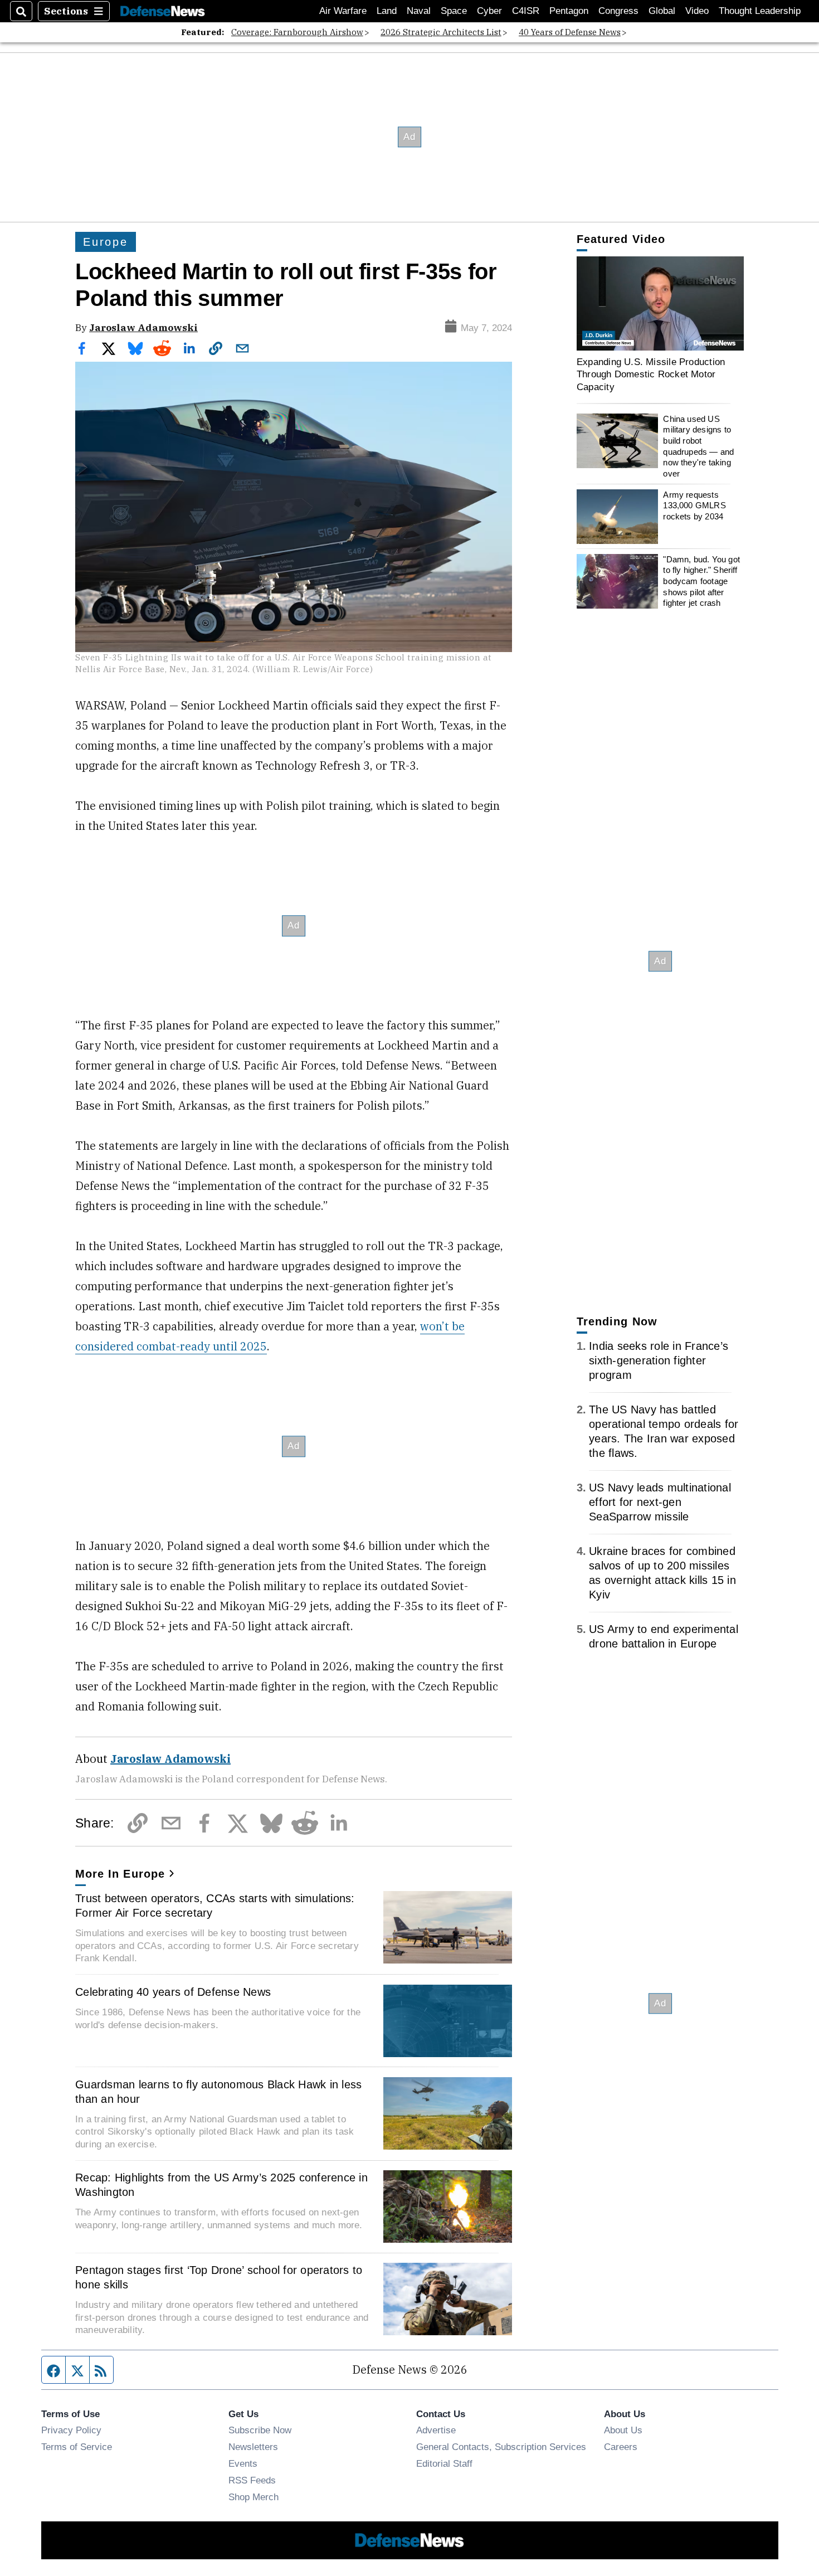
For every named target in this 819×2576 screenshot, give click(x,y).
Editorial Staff (444, 2463)
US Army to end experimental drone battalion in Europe (664, 1636)
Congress (618, 11)
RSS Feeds (252, 2480)
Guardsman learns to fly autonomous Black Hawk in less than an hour (218, 2092)
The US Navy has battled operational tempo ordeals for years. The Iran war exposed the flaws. (664, 1431)
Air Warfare (343, 11)
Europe (106, 242)
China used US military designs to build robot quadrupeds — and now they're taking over (698, 446)
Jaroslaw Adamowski (143, 327)
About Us (623, 2430)
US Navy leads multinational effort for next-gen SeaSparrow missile (660, 1502)
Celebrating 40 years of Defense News (173, 1992)
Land (387, 11)
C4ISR (526, 11)
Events (243, 2463)
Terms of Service (77, 2447)
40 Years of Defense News (570, 32)
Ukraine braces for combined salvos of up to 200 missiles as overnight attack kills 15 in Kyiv (662, 1573)
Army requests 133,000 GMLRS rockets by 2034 (694, 506)
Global (662, 11)
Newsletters (253, 2447)
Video (697, 11)
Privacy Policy (71, 2430)
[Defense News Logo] (163, 11)
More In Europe (120, 1874)
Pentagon (569, 11)
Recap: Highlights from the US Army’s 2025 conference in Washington (221, 2185)
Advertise (436, 2430)
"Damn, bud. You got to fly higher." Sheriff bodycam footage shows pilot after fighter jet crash (701, 581)
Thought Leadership (760, 11)
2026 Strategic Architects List (441, 32)
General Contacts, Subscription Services (501, 2447)
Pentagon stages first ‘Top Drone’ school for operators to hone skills (219, 2277)
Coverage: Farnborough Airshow (297, 32)
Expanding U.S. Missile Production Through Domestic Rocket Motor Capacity (651, 374)
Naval (419, 11)
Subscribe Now (260, 2430)
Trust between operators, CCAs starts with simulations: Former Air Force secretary (215, 1906)
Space (454, 11)
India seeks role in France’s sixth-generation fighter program (659, 1360)
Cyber (489, 11)
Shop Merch (253, 2497)
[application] (660, 303)
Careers (621, 2447)
